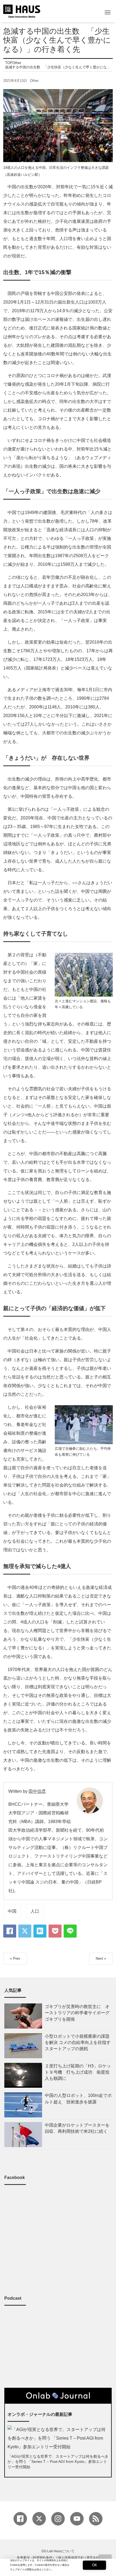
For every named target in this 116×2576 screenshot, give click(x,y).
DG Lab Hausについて (58, 2551)
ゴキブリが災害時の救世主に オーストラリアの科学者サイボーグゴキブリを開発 (77, 2013)
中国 (12, 1911)
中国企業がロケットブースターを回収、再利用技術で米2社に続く (77, 2128)
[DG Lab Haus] (22, 11)
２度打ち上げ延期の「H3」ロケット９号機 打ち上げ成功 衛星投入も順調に (78, 2072)
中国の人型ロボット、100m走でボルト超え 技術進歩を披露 (78, 2099)
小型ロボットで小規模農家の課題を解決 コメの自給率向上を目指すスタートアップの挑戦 (78, 2042)
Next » (101, 1958)
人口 (35, 1911)
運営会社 (93, 2558)
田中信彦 (37, 1791)
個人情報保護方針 (71, 2558)
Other (34, 81)
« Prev (15, 1958)
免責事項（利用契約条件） (36, 2558)
